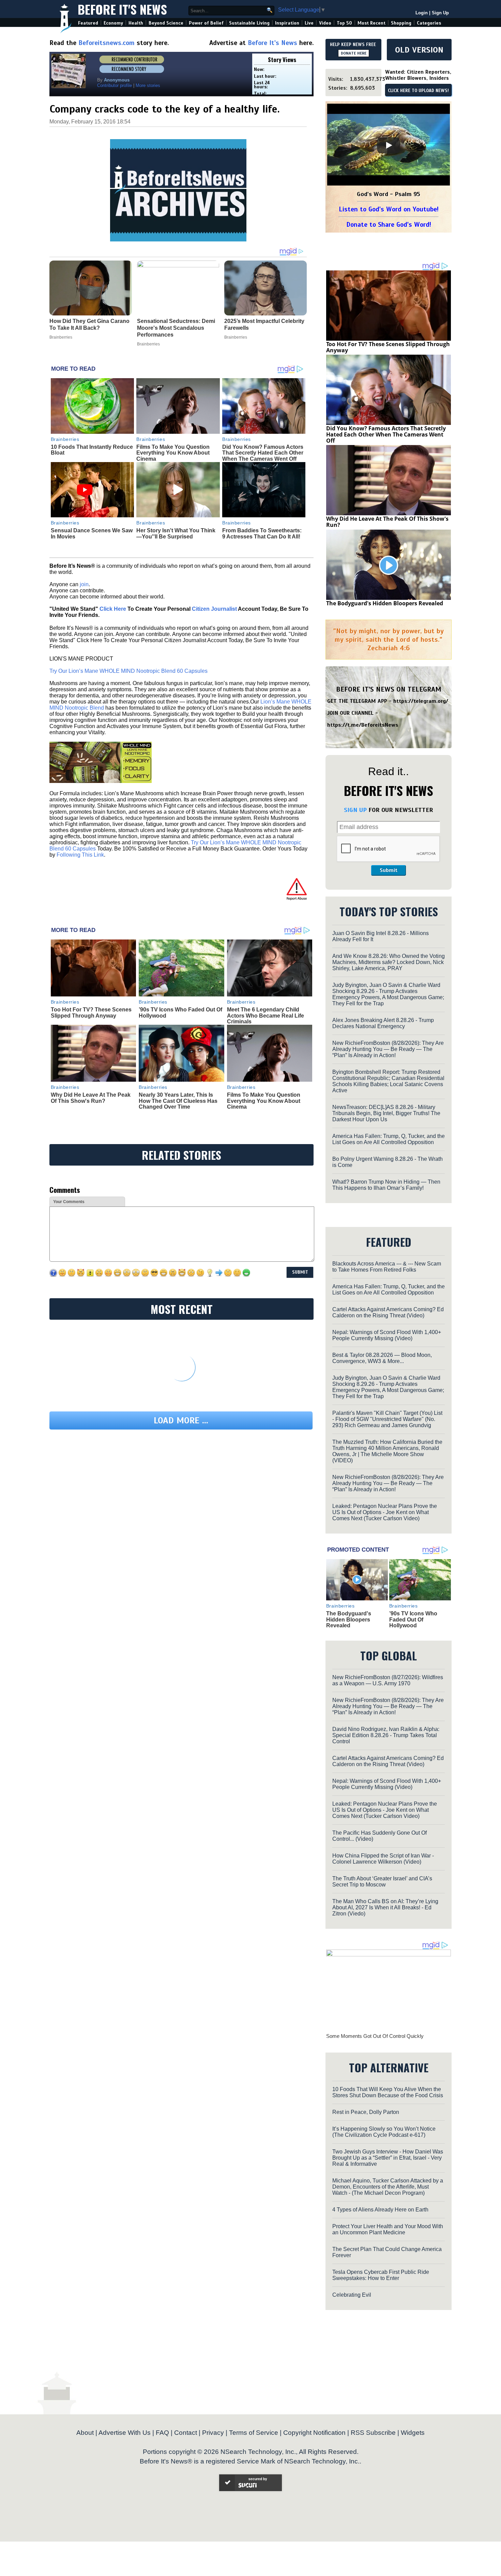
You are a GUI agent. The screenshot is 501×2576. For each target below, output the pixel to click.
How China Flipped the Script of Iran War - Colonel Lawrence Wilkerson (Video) (383, 1859)
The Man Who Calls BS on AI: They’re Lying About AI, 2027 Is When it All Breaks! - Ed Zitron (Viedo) (385, 1907)
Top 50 (344, 23)
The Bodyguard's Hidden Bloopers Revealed (385, 603)
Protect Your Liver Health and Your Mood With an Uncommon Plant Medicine (388, 2229)
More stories (148, 85)
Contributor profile (115, 85)
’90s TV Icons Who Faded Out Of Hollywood (413, 1619)
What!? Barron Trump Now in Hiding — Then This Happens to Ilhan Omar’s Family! (386, 1185)
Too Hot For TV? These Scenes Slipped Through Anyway (91, 1013)
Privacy (213, 2433)
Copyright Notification (314, 2433)
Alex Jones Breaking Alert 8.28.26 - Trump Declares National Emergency (383, 1023)
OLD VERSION (419, 50)
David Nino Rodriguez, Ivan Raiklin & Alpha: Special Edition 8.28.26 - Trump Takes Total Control (386, 1735)
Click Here (113, 609)
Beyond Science (166, 23)
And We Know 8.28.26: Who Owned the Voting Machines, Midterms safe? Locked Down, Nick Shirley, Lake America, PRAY (389, 962)
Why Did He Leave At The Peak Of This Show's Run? (91, 1098)
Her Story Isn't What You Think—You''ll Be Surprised (176, 534)
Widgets (413, 2433)
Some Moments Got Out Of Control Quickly (375, 2036)
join (84, 584)
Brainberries (65, 439)
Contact (186, 2433)
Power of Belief (206, 23)
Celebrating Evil (352, 2295)
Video (325, 23)
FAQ (162, 2433)
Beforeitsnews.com (107, 43)
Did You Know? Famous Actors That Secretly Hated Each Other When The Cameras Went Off (263, 453)
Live (309, 23)
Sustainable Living (249, 23)
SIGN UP (355, 810)
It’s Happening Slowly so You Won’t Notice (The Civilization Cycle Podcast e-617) (384, 2132)
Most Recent (371, 23)
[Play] (389, 145)
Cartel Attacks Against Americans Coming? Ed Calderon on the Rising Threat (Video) (388, 1312)
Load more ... (181, 1420)
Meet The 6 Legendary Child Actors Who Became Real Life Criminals (265, 1016)
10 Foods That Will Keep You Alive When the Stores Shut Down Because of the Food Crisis (388, 2092)
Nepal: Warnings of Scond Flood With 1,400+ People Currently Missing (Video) (387, 1335)
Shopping (401, 23)
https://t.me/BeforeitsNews (363, 725)
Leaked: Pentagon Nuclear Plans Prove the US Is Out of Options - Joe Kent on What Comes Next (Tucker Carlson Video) (385, 1512)
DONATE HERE (354, 53)
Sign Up (440, 13)
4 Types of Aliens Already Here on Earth (380, 2210)
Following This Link (80, 855)
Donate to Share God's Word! (389, 225)
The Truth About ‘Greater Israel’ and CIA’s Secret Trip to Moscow (382, 1882)
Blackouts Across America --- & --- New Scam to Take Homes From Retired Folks (387, 1267)
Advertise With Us (125, 2433)
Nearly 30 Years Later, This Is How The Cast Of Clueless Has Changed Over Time (178, 1101)
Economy (113, 23)
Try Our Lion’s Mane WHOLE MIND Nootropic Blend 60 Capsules (128, 671)
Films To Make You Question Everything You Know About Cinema (173, 453)
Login (422, 13)
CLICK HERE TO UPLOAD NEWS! (418, 91)
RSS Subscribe (373, 2433)
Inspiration (287, 23)
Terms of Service (254, 2433)
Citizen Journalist (214, 609)
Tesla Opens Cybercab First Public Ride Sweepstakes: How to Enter (381, 2275)
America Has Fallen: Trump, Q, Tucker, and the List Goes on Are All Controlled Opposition (389, 1139)
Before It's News (122, 9)
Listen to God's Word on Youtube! (389, 209)
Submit (389, 870)
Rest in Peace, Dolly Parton (366, 2112)
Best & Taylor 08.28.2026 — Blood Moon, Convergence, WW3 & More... (382, 1358)
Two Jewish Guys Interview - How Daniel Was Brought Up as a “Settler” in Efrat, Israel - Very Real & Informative (388, 2158)
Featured (88, 23)
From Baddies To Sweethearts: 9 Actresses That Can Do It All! (262, 534)
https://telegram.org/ (421, 701)
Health (136, 23)
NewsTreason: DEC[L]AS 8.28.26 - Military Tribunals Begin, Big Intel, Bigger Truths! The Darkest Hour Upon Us (386, 1113)
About (85, 2433)
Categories (429, 23)
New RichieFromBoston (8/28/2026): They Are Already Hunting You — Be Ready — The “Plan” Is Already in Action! (388, 1049)
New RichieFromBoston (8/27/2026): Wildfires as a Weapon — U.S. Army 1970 (388, 1680)
